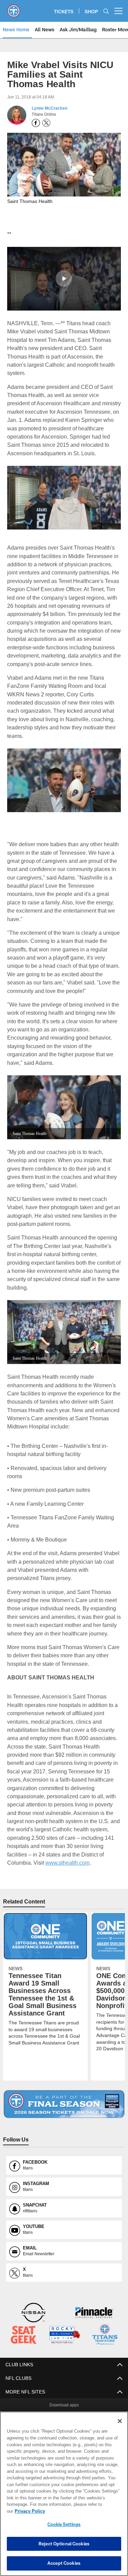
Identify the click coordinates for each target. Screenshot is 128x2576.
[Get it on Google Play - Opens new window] (86, 2403)
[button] (64, 278)
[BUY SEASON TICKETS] (64, 2087)
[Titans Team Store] (105, 2318)
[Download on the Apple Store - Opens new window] (39, 2401)
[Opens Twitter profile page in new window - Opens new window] (46, 123)
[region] (64, 2497)
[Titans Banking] (95, 2296)
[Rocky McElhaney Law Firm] (65, 2318)
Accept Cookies (64, 2563)
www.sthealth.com (68, 1845)
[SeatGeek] (24, 2318)
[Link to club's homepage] (14, 8)
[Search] (106, 11)
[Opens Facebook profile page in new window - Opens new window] (36, 123)
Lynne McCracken (49, 108)
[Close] (120, 2428)
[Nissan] (33, 2296)
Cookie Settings (64, 2524)
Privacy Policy (82, 2511)
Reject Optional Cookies (64, 2544)
